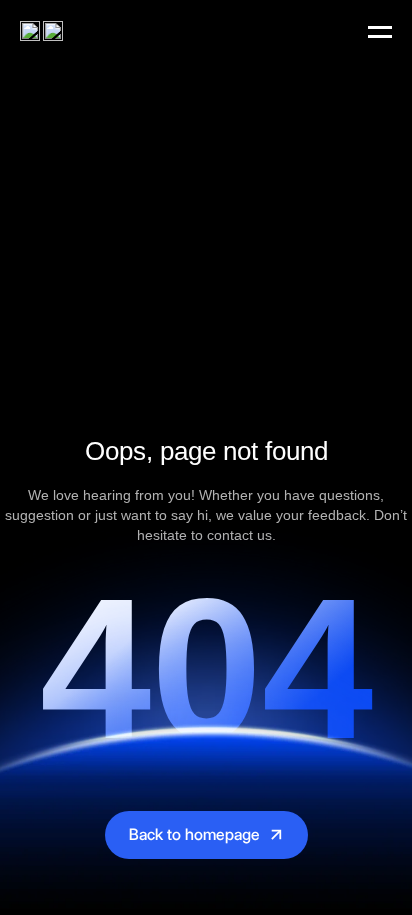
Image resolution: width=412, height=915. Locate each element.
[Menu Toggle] (380, 32)
